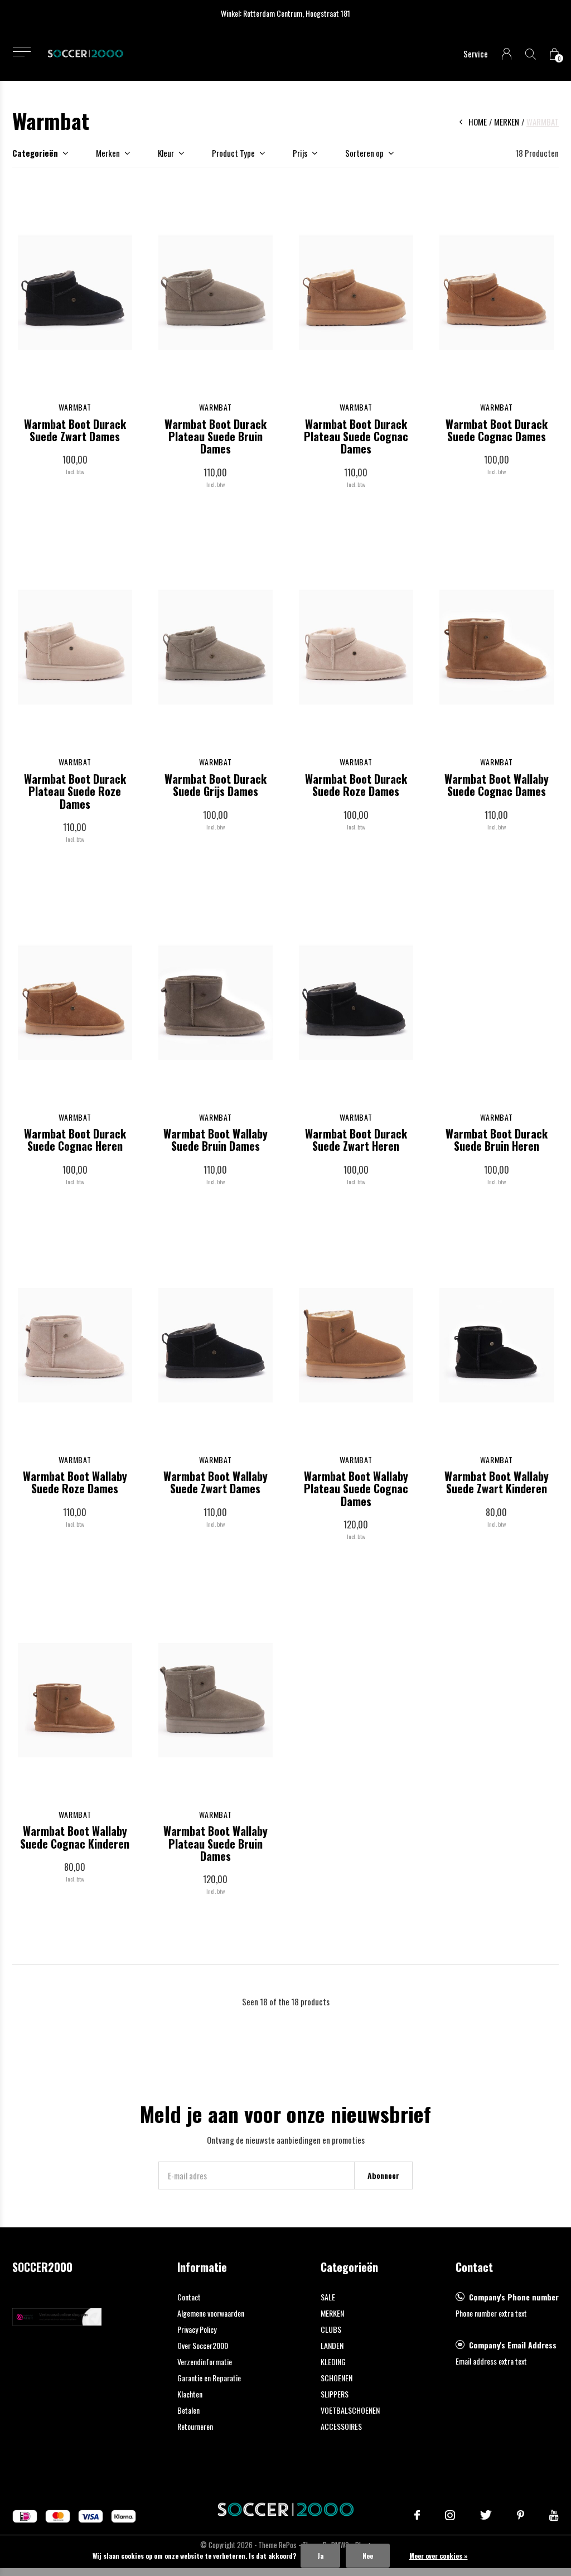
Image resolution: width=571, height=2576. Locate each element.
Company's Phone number (514, 2297)
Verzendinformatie (205, 2362)
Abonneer (383, 2175)
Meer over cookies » (439, 2556)
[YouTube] (554, 2515)
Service (476, 54)
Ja (320, 2556)
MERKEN (332, 2313)
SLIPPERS (335, 2394)
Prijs (300, 153)
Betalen (188, 2410)
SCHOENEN (337, 2378)
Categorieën (35, 153)
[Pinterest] (521, 2515)
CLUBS (331, 2329)
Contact (189, 2297)
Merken (507, 122)
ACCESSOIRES (341, 2426)
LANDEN (332, 2345)
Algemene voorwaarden (211, 2313)
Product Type (233, 153)
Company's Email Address (513, 2345)
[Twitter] (486, 2515)
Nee (368, 2556)
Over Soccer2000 (203, 2345)
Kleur (166, 153)
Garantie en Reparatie (209, 2378)
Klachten (190, 2394)
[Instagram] (450, 2515)
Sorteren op (364, 153)
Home (478, 122)
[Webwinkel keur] (57, 2315)
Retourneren (195, 2426)
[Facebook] (417, 2515)
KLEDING (333, 2362)
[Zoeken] (531, 54)
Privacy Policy (197, 2329)
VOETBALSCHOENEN (350, 2410)
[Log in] (507, 54)
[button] (21, 52)
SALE (328, 2297)
